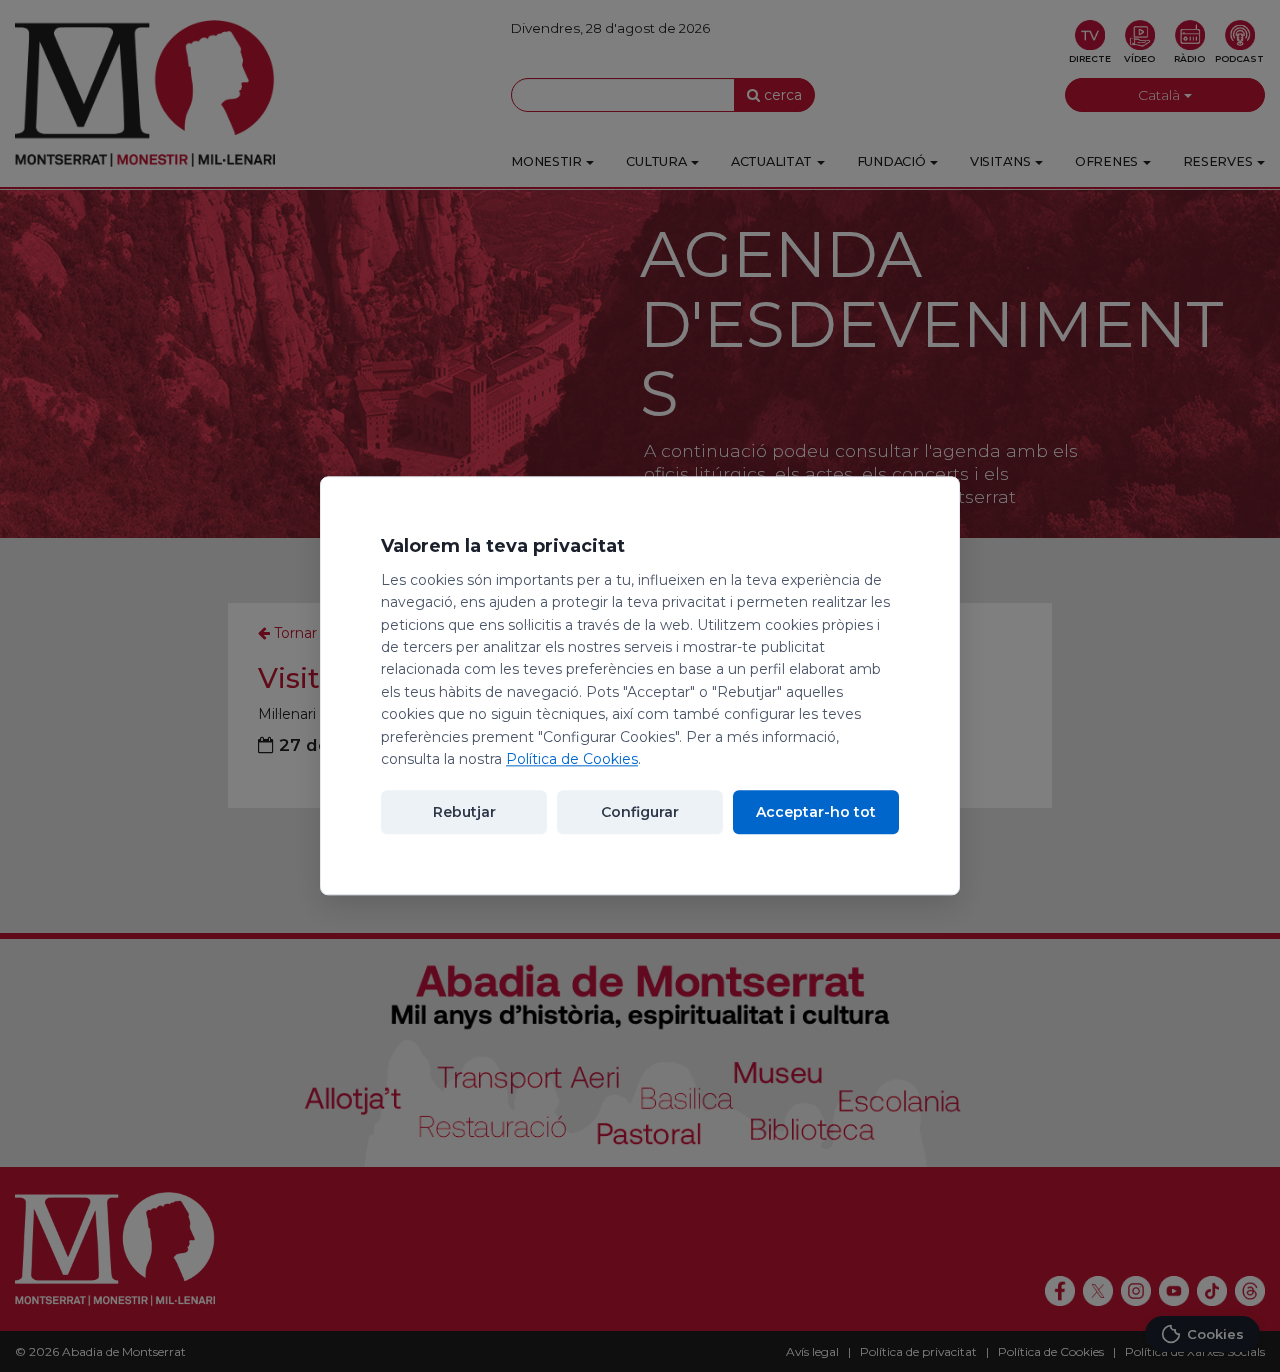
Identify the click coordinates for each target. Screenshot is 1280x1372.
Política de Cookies (572, 759)
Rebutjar (464, 813)
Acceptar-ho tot (816, 813)
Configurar (640, 813)
